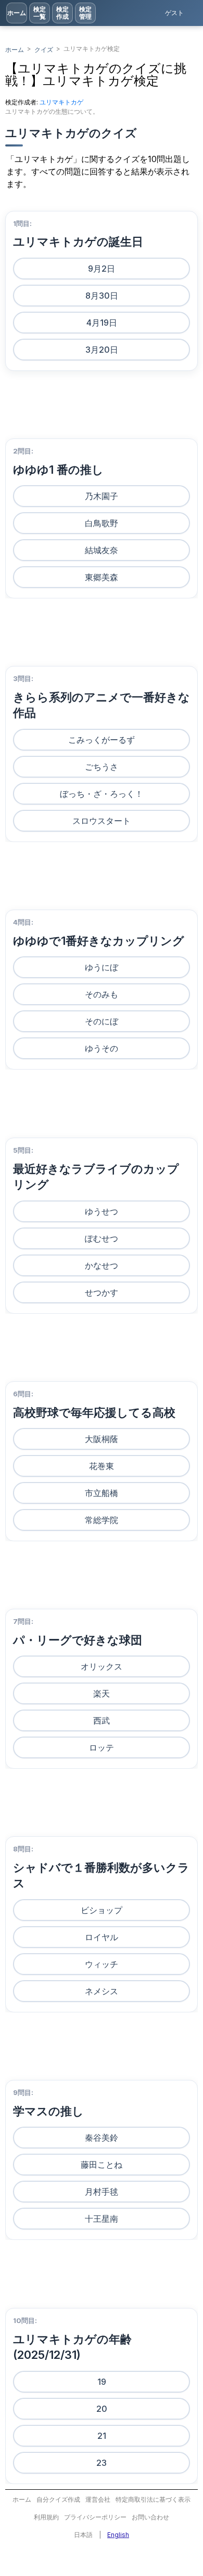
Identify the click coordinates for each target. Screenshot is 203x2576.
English (118, 2535)
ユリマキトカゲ (61, 102)
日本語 (83, 2535)
